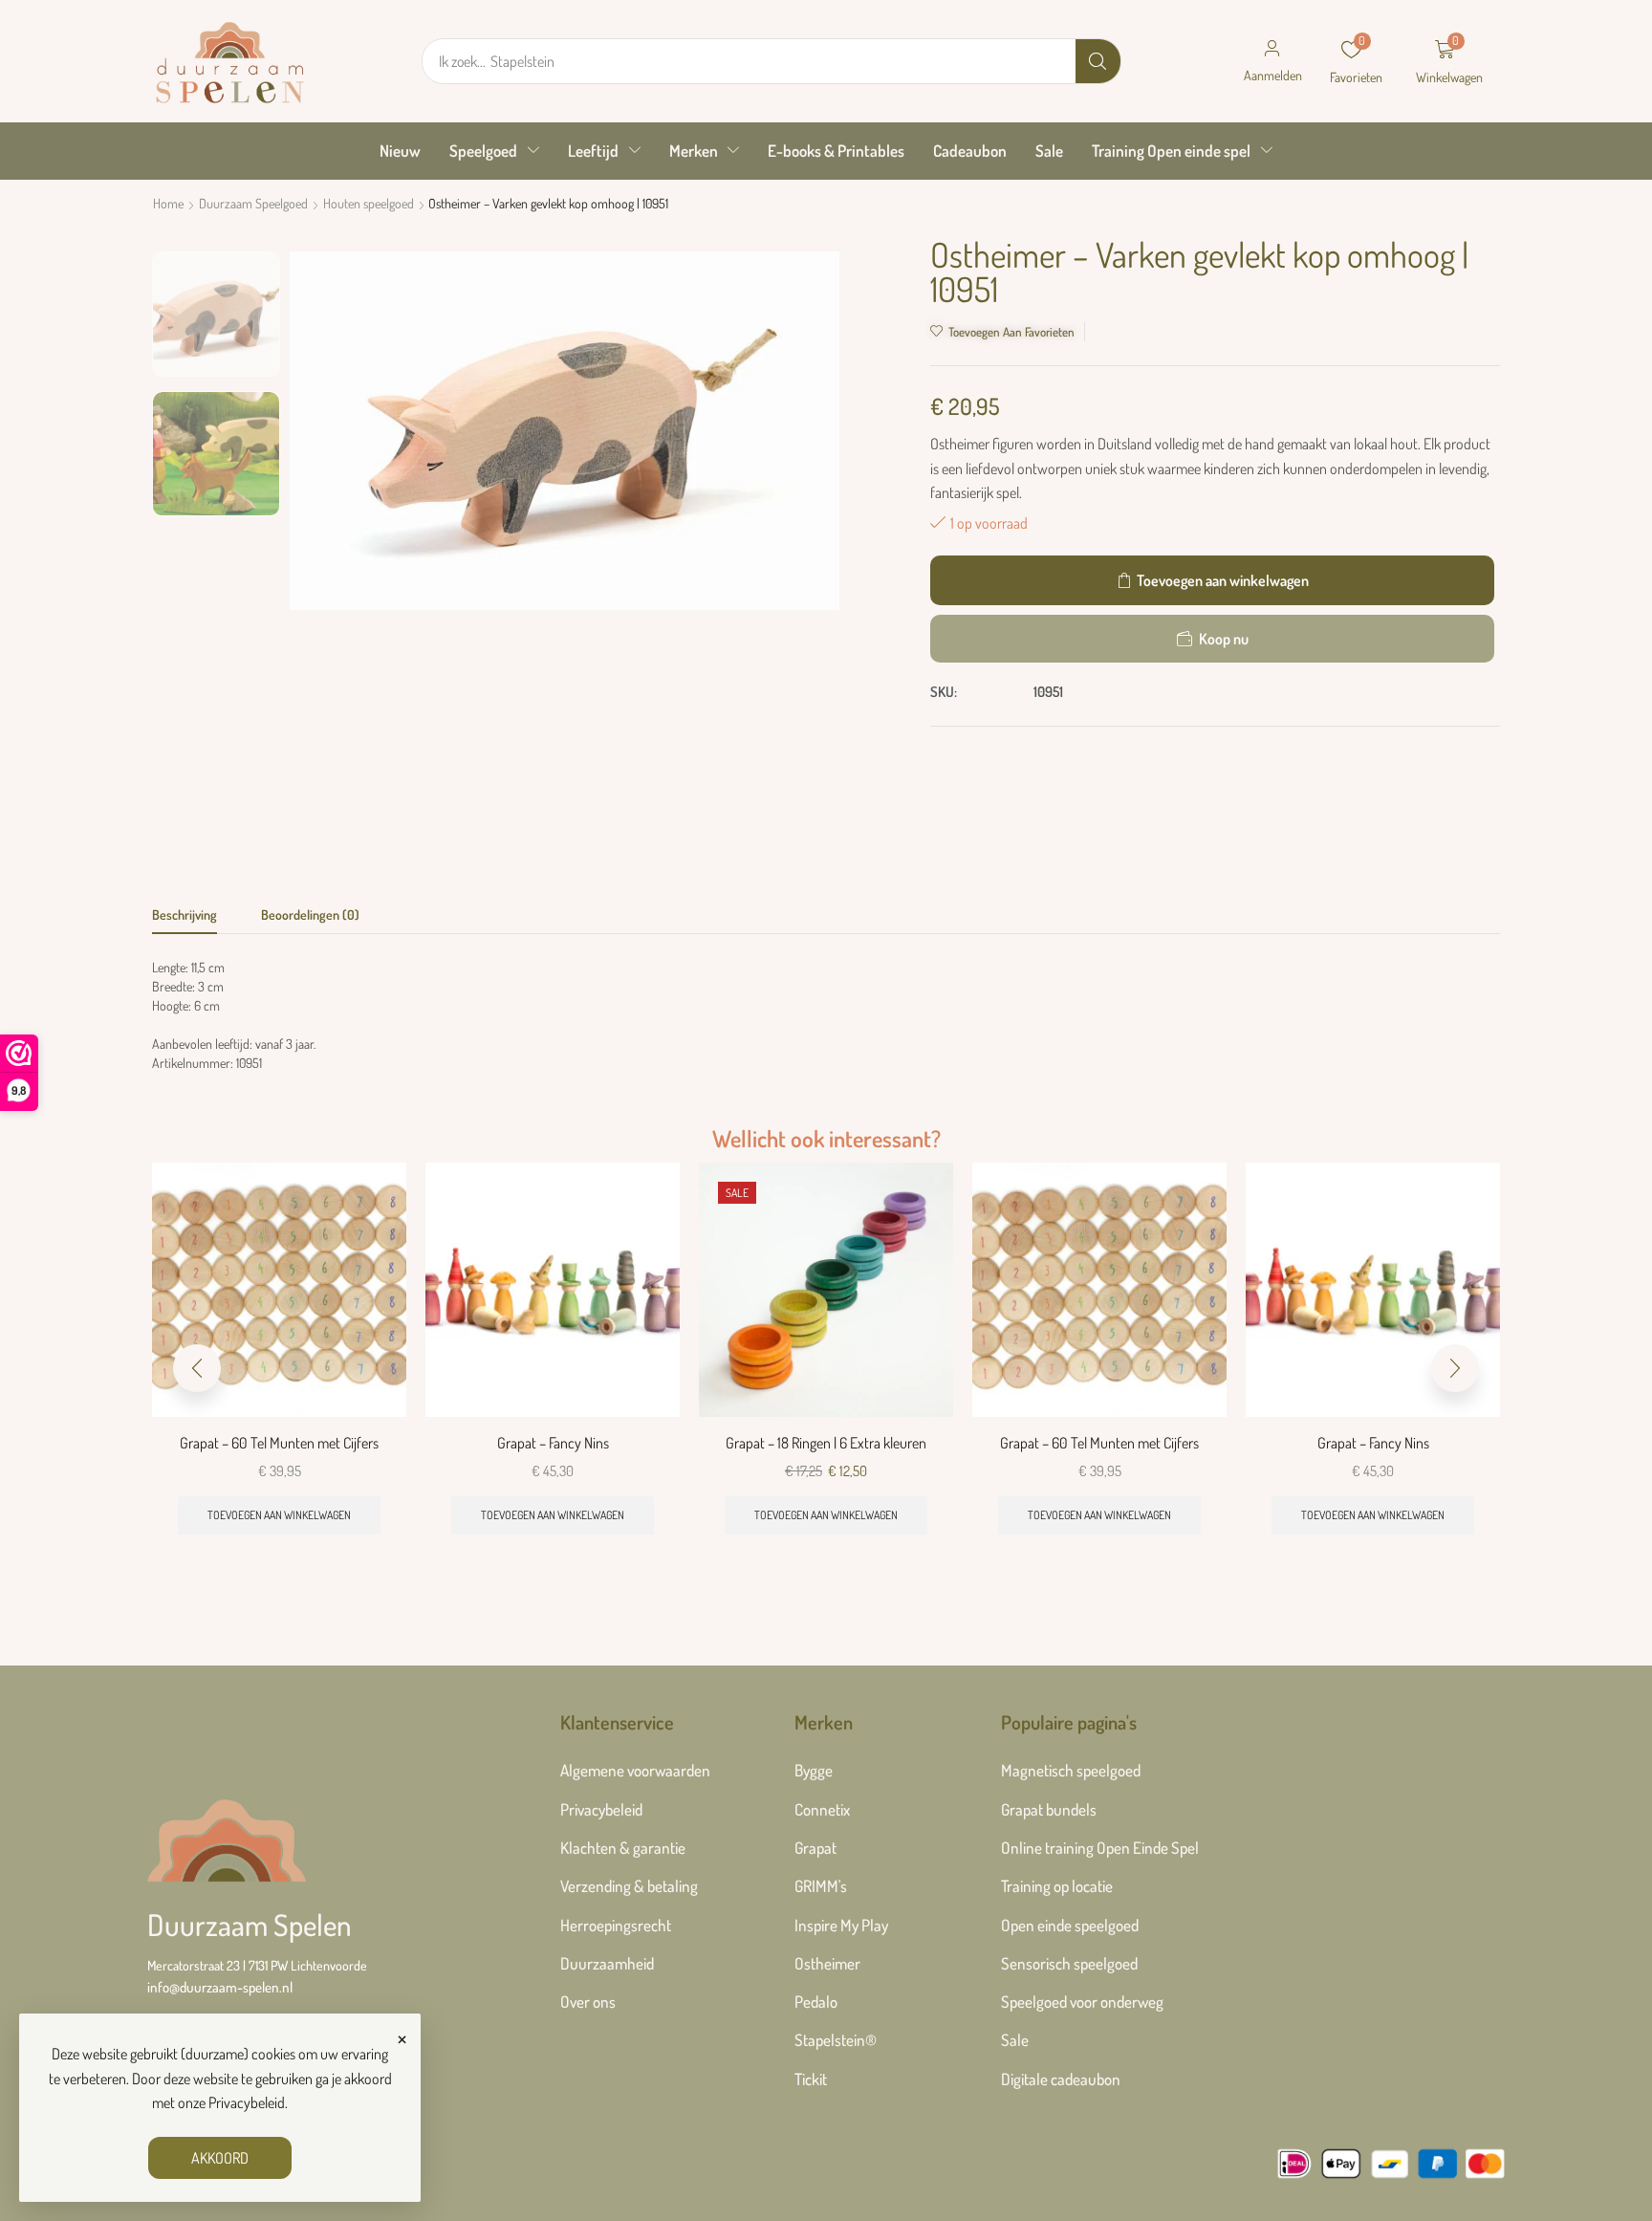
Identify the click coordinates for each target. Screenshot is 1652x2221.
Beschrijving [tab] (185, 915)
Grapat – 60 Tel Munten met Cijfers (279, 1443)
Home (168, 203)
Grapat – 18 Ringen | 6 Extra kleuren (826, 1443)
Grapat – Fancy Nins (553, 1443)
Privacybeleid (247, 2102)
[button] (1272, 61)
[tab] (185, 920)
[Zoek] (1098, 61)
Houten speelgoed (369, 203)
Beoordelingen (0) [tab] (310, 915)
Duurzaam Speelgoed (253, 203)
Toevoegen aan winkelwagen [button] (279, 1515)
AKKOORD (220, 2158)
